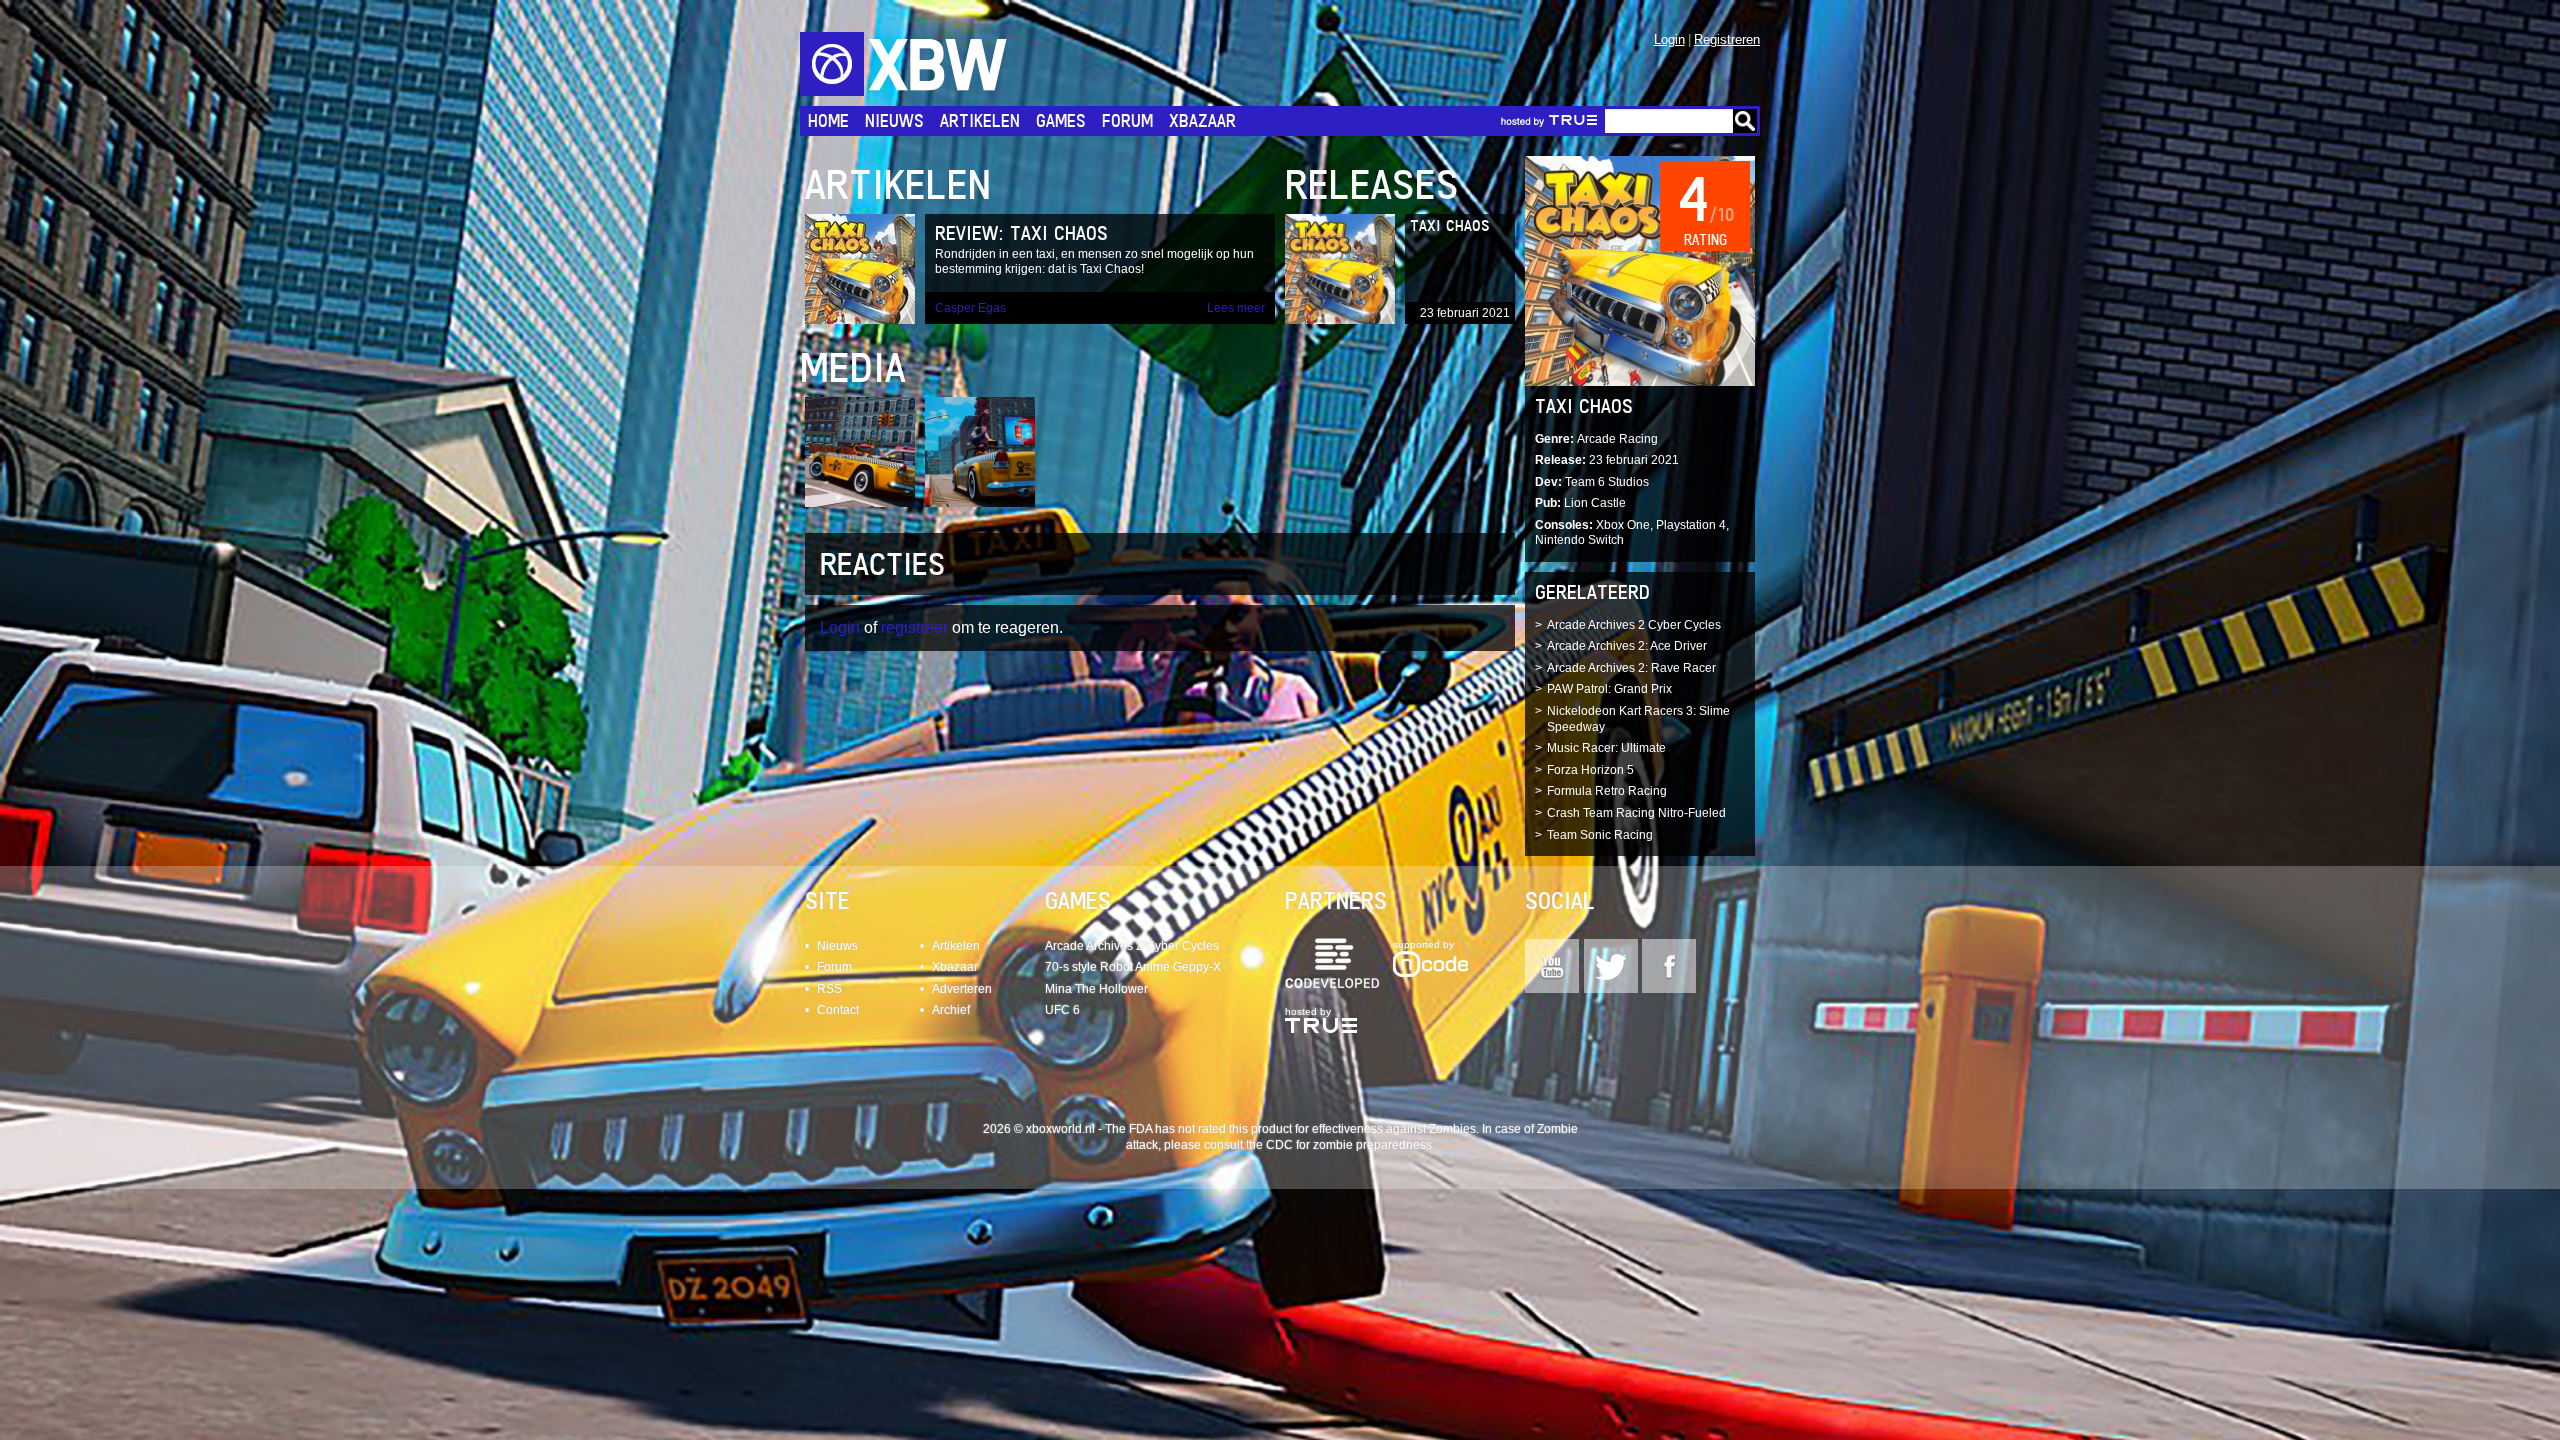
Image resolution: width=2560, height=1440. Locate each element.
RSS (829, 989)
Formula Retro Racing (1607, 791)
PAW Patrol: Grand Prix (1609, 689)
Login (1669, 39)
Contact (838, 1010)
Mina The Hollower (1096, 989)
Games (1061, 120)
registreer (914, 627)
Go (1745, 121)
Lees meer (1236, 308)
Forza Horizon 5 (1590, 770)
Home (828, 120)
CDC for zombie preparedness (1349, 1145)
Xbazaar (1202, 120)
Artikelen (980, 120)
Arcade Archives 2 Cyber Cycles (1634, 625)
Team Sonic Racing (1600, 835)
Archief (951, 1010)
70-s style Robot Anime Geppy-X (1133, 967)
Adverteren (962, 989)
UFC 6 (1062, 1010)
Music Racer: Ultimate (1606, 748)
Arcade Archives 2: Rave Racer (1631, 668)
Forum (1127, 120)
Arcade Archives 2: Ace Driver (1627, 646)
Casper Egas (970, 308)
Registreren (1727, 39)
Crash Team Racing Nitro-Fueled (1636, 813)
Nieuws (894, 120)
